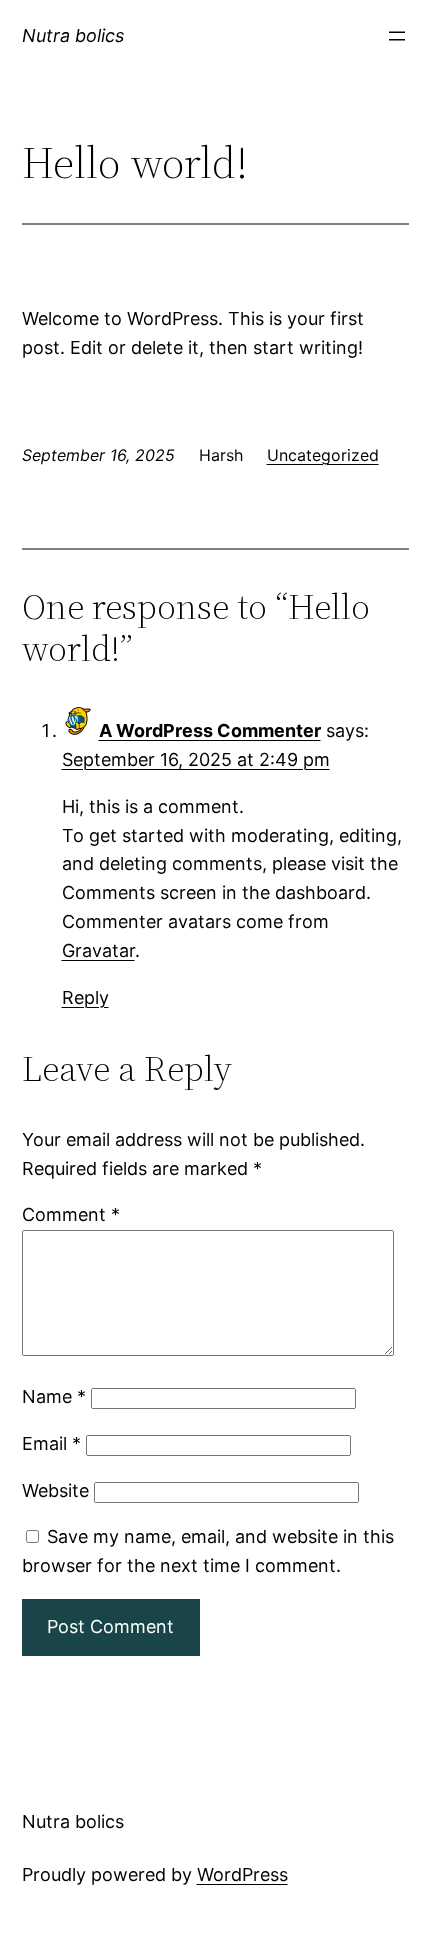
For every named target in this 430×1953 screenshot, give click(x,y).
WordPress (242, 1874)
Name (54, 1396)
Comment (71, 1214)
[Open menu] (397, 36)
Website (55, 1490)
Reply (85, 997)
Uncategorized (323, 455)
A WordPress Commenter (210, 730)
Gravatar (98, 950)
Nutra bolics (73, 35)
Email (51, 1443)
